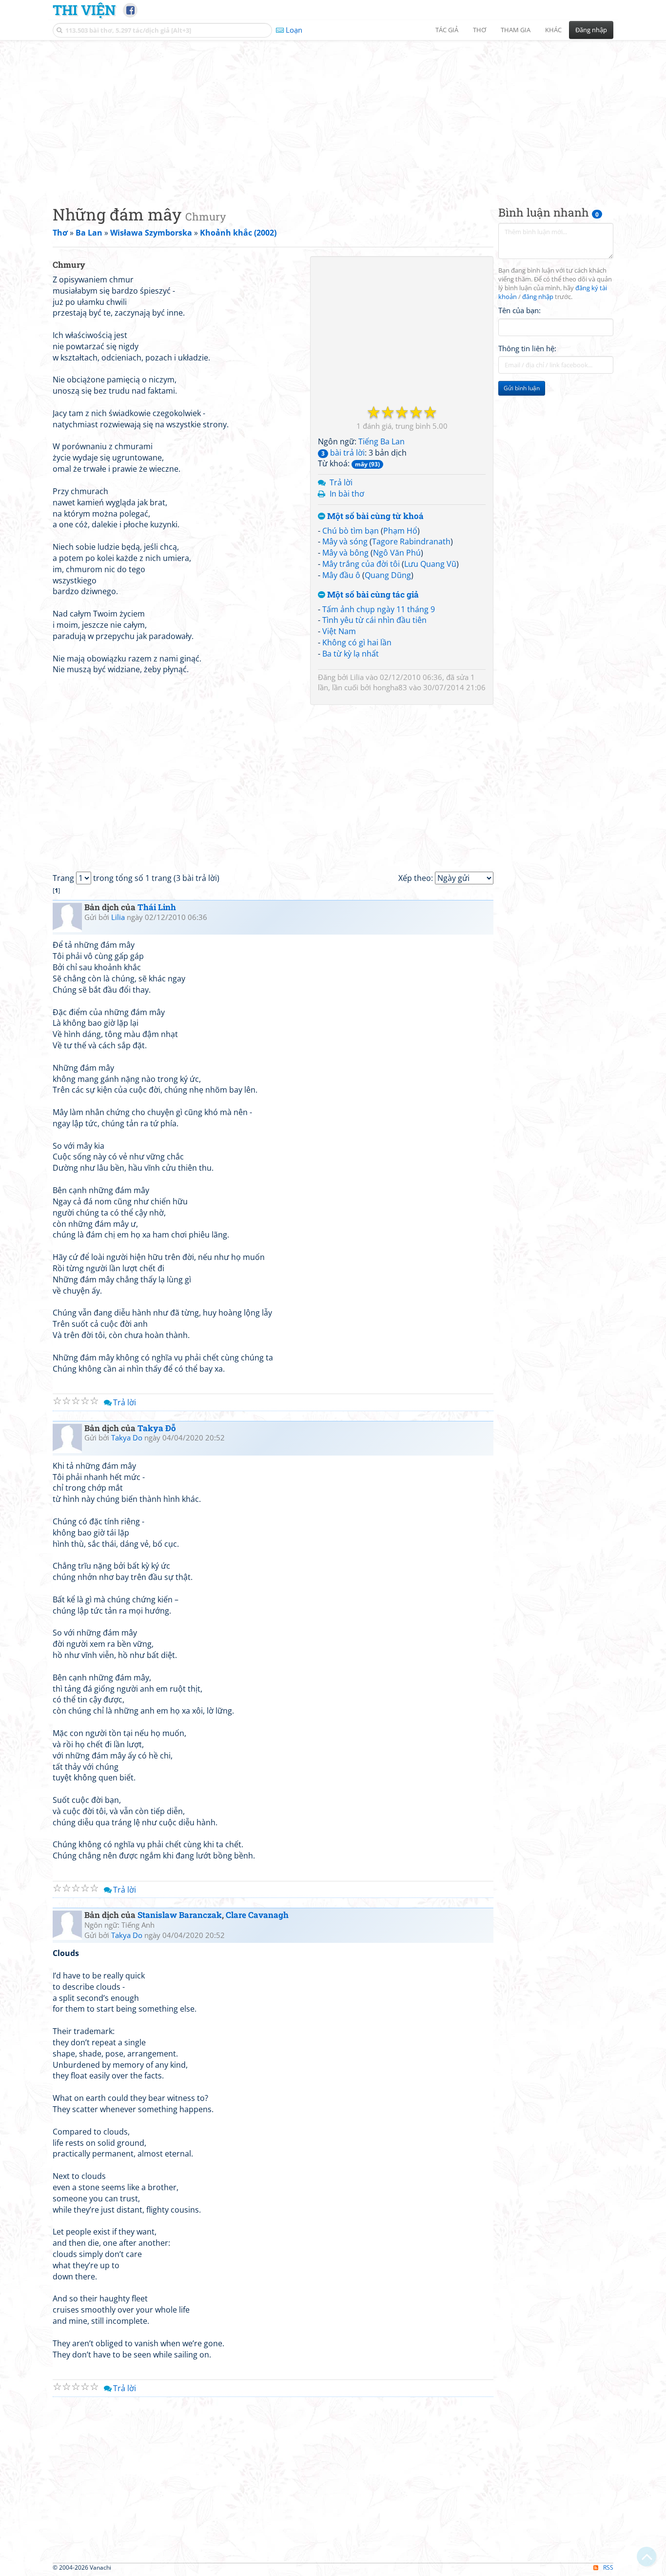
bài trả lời (343, 453)
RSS (608, 2567)
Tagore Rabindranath (411, 541)
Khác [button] (553, 30)
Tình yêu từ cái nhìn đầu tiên (374, 620)
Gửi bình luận (522, 388)
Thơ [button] (480, 30)
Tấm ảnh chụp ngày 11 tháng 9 (379, 609)
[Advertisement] (333, 115)
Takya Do (127, 1438)
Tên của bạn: (519, 310)
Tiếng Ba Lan (382, 441)
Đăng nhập (591, 30)
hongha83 (390, 687)
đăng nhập (538, 297)
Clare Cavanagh (257, 1915)
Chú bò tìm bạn (351, 531)
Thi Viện (84, 10)
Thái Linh (157, 907)
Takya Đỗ (157, 1428)
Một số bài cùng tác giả (372, 595)
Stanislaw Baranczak (180, 1915)
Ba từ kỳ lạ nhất (351, 654)
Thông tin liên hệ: (527, 348)
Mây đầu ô (341, 575)
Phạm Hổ (400, 531)
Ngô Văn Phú (397, 553)
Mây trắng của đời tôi (361, 564)
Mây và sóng (345, 541)
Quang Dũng (388, 575)
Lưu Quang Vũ (430, 564)
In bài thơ (347, 494)
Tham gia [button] (516, 30)
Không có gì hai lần (357, 642)
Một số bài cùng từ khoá (374, 516)
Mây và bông (345, 553)
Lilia (357, 677)
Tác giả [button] (447, 30)
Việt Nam (339, 631)
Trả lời (341, 482)
